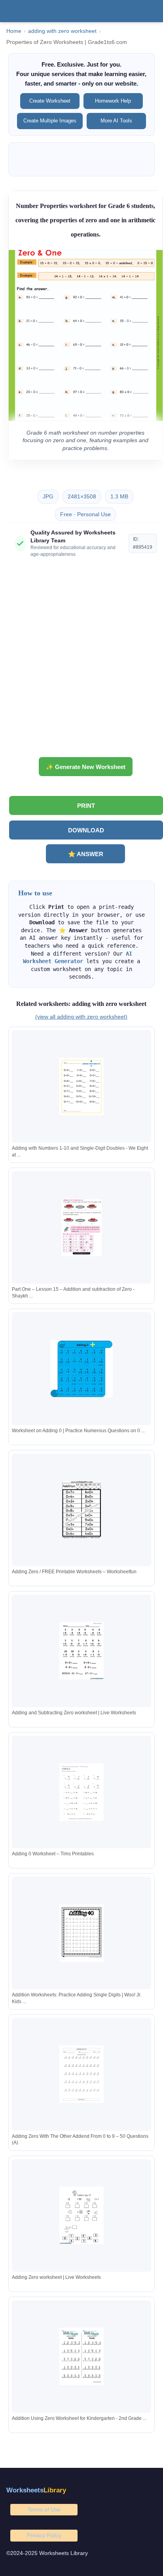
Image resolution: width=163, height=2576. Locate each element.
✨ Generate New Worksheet (86, 767)
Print (86, 806)
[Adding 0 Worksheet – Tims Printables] (81, 1792)
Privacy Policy (44, 2535)
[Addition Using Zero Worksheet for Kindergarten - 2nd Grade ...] (81, 2356)
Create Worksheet (50, 101)
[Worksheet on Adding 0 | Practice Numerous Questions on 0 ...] (81, 1369)
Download (86, 830)
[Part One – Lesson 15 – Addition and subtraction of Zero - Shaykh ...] (81, 1228)
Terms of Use (44, 2509)
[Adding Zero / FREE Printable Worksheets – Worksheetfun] (81, 1510)
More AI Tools (116, 121)
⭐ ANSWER (86, 854)
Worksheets (36, 2490)
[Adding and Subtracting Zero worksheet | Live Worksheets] (81, 1651)
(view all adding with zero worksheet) (81, 1017)
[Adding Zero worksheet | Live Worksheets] (81, 2215)
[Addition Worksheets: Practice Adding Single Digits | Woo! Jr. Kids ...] (81, 1933)
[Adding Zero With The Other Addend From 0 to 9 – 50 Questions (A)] (81, 2074)
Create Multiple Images (50, 121)
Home (14, 31)
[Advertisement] (81, 660)
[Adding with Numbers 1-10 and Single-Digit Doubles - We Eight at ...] (81, 1087)
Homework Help (113, 101)
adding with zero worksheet (62, 31)
